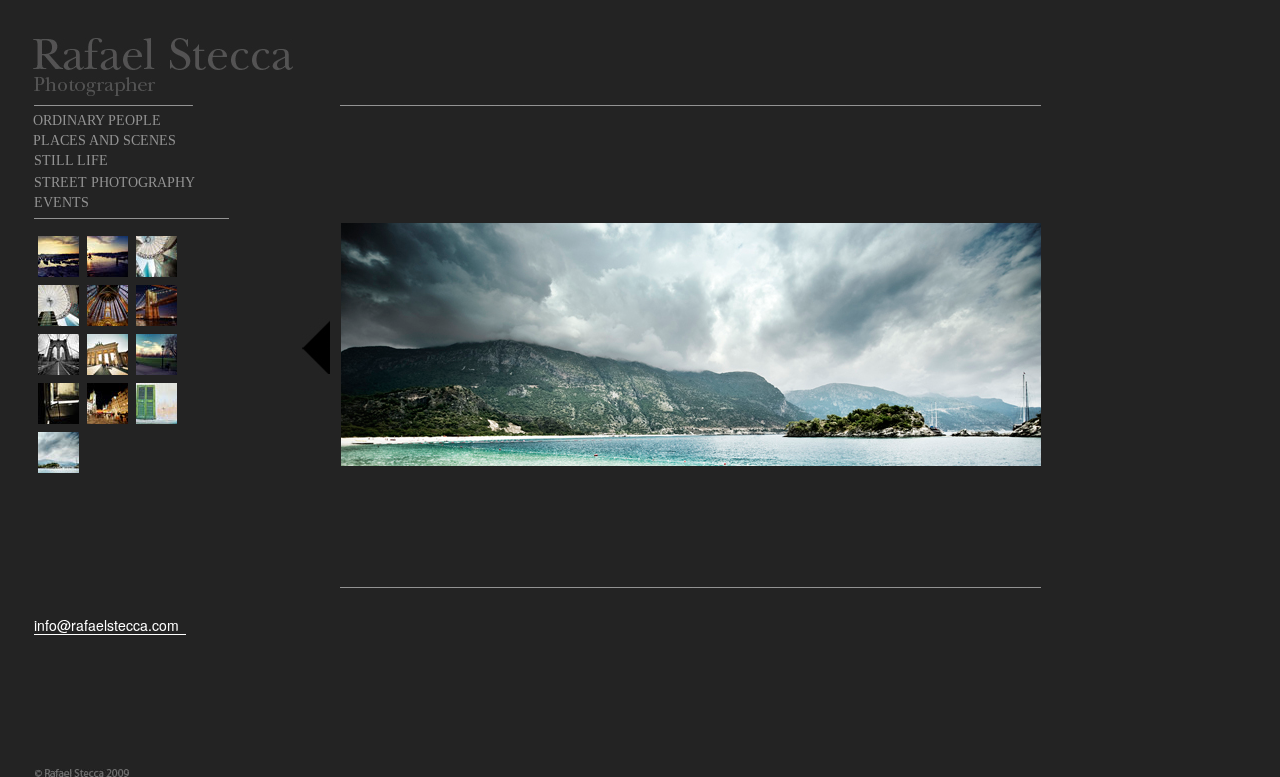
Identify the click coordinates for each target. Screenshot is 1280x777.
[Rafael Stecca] (163, 54)
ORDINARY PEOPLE (97, 120)
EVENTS (61, 202)
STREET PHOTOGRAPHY (114, 182)
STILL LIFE (71, 160)
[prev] (316, 346)
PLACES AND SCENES (104, 140)
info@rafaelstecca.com (106, 625)
